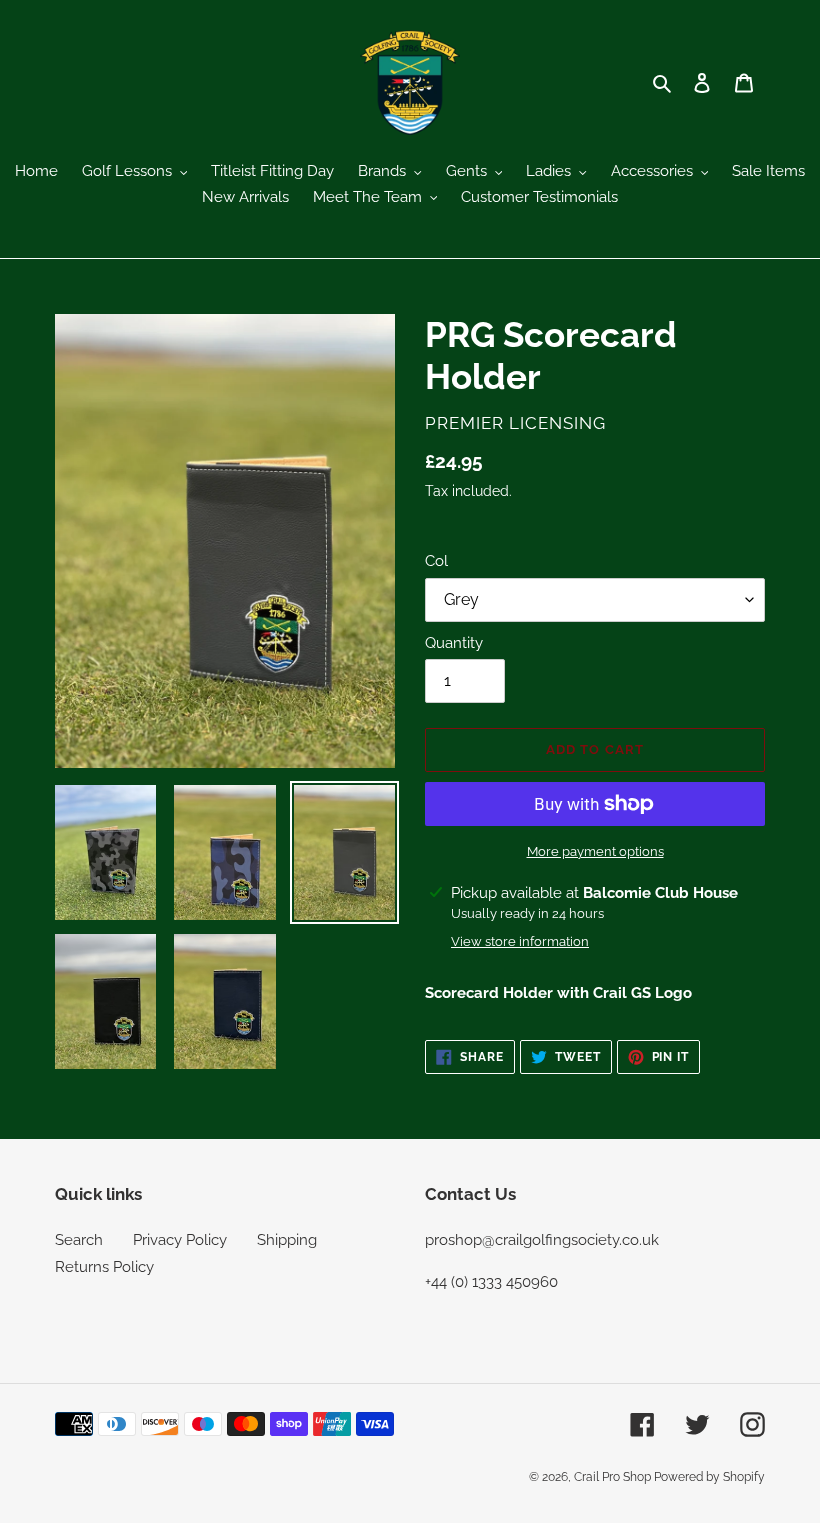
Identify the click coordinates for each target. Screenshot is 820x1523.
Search (79, 1240)
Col (436, 561)
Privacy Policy (180, 1240)
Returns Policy (104, 1267)
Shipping (287, 1240)
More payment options (595, 851)
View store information (520, 941)
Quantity (454, 643)
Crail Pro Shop (614, 1477)
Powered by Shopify (709, 1477)
